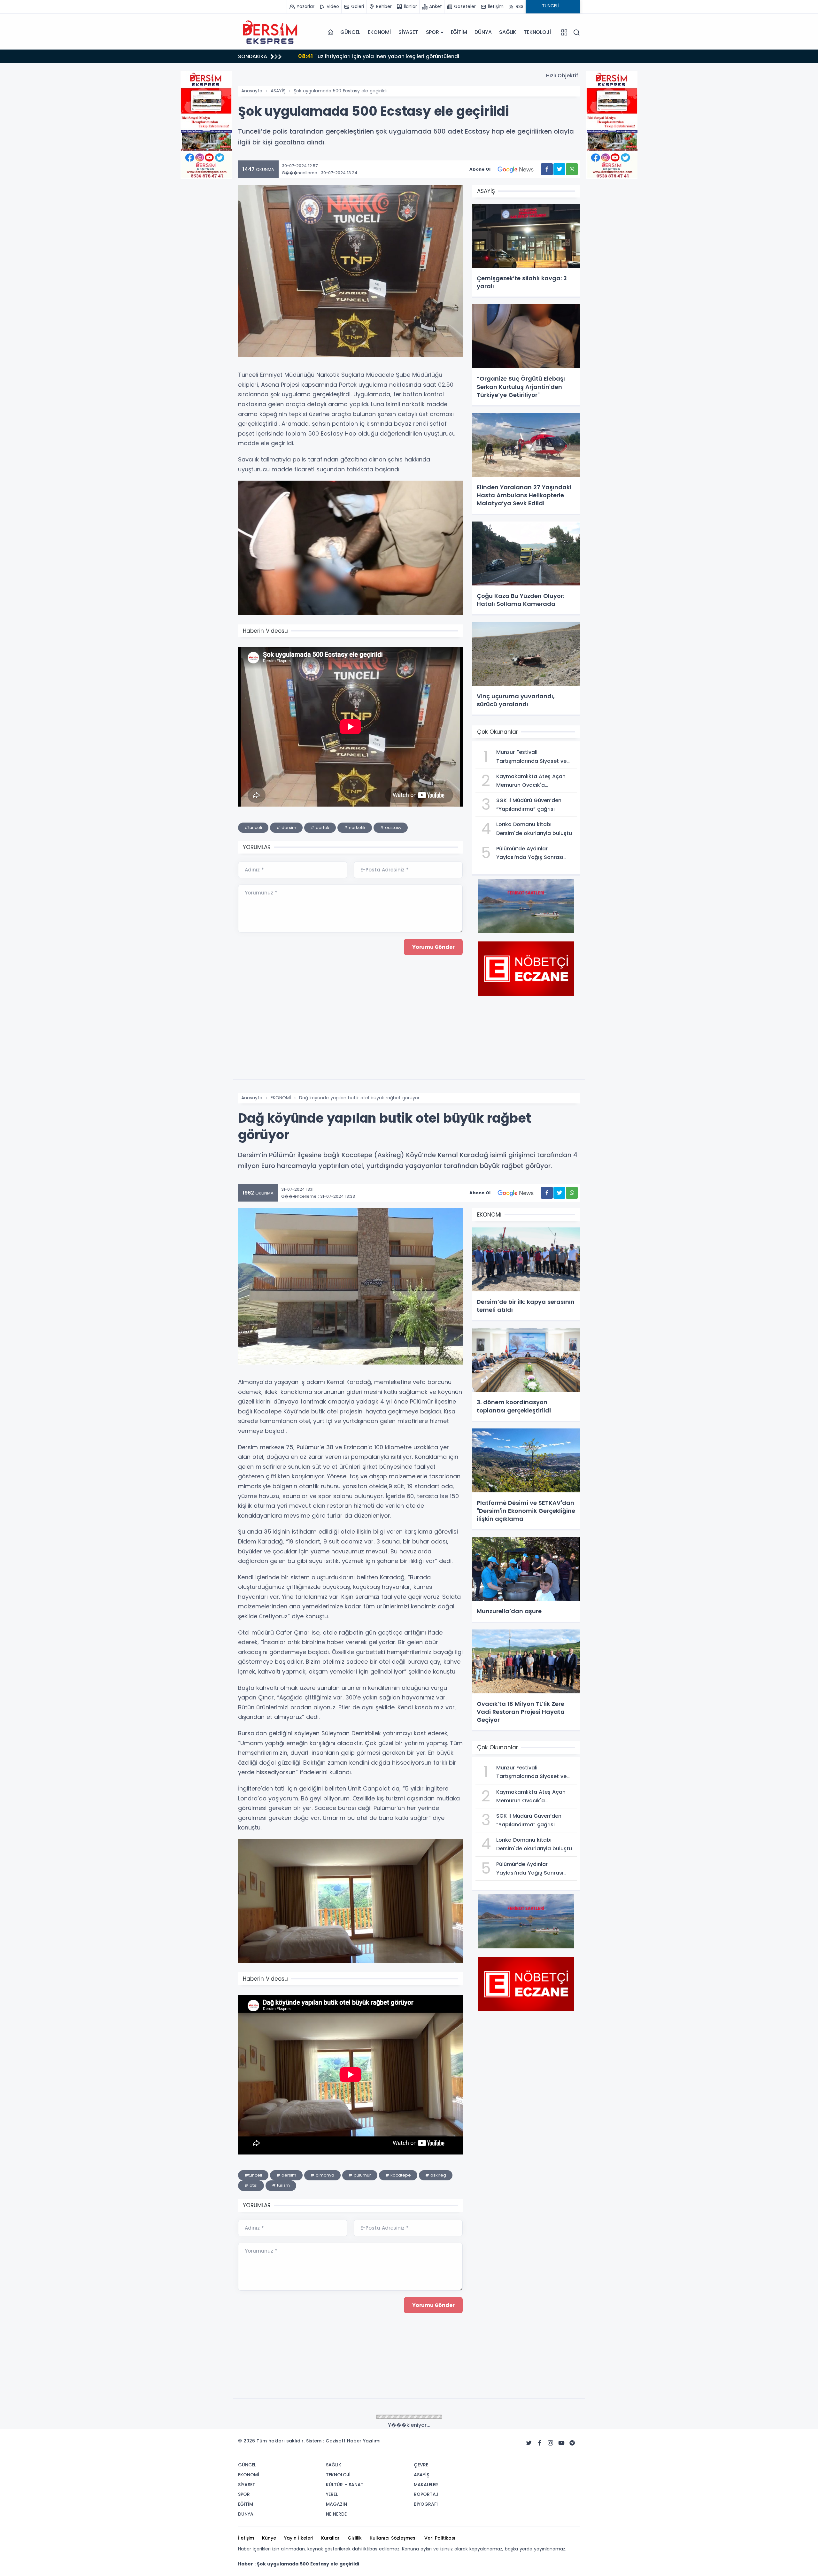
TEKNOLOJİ (537, 32)
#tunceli (253, 828)
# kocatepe (398, 2175)
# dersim (286, 828)
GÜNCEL (350, 32)
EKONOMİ (379, 32)
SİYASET (408, 32)
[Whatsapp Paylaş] (572, 169)
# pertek (320, 828)
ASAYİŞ (278, 91)
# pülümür (360, 2175)
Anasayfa (252, 91)
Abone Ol (480, 169)
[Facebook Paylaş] (547, 169)
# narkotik (355, 828)
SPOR (432, 32)
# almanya (322, 2175)
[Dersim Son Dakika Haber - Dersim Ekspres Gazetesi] (270, 32)
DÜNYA (483, 32)
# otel (251, 2185)
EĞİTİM (459, 32)
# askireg (436, 2175)
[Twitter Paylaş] (559, 169)
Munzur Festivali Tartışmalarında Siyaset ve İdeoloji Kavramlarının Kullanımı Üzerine (424, 56)
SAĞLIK (508, 32)
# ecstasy (391, 828)
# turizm (281, 2185)
